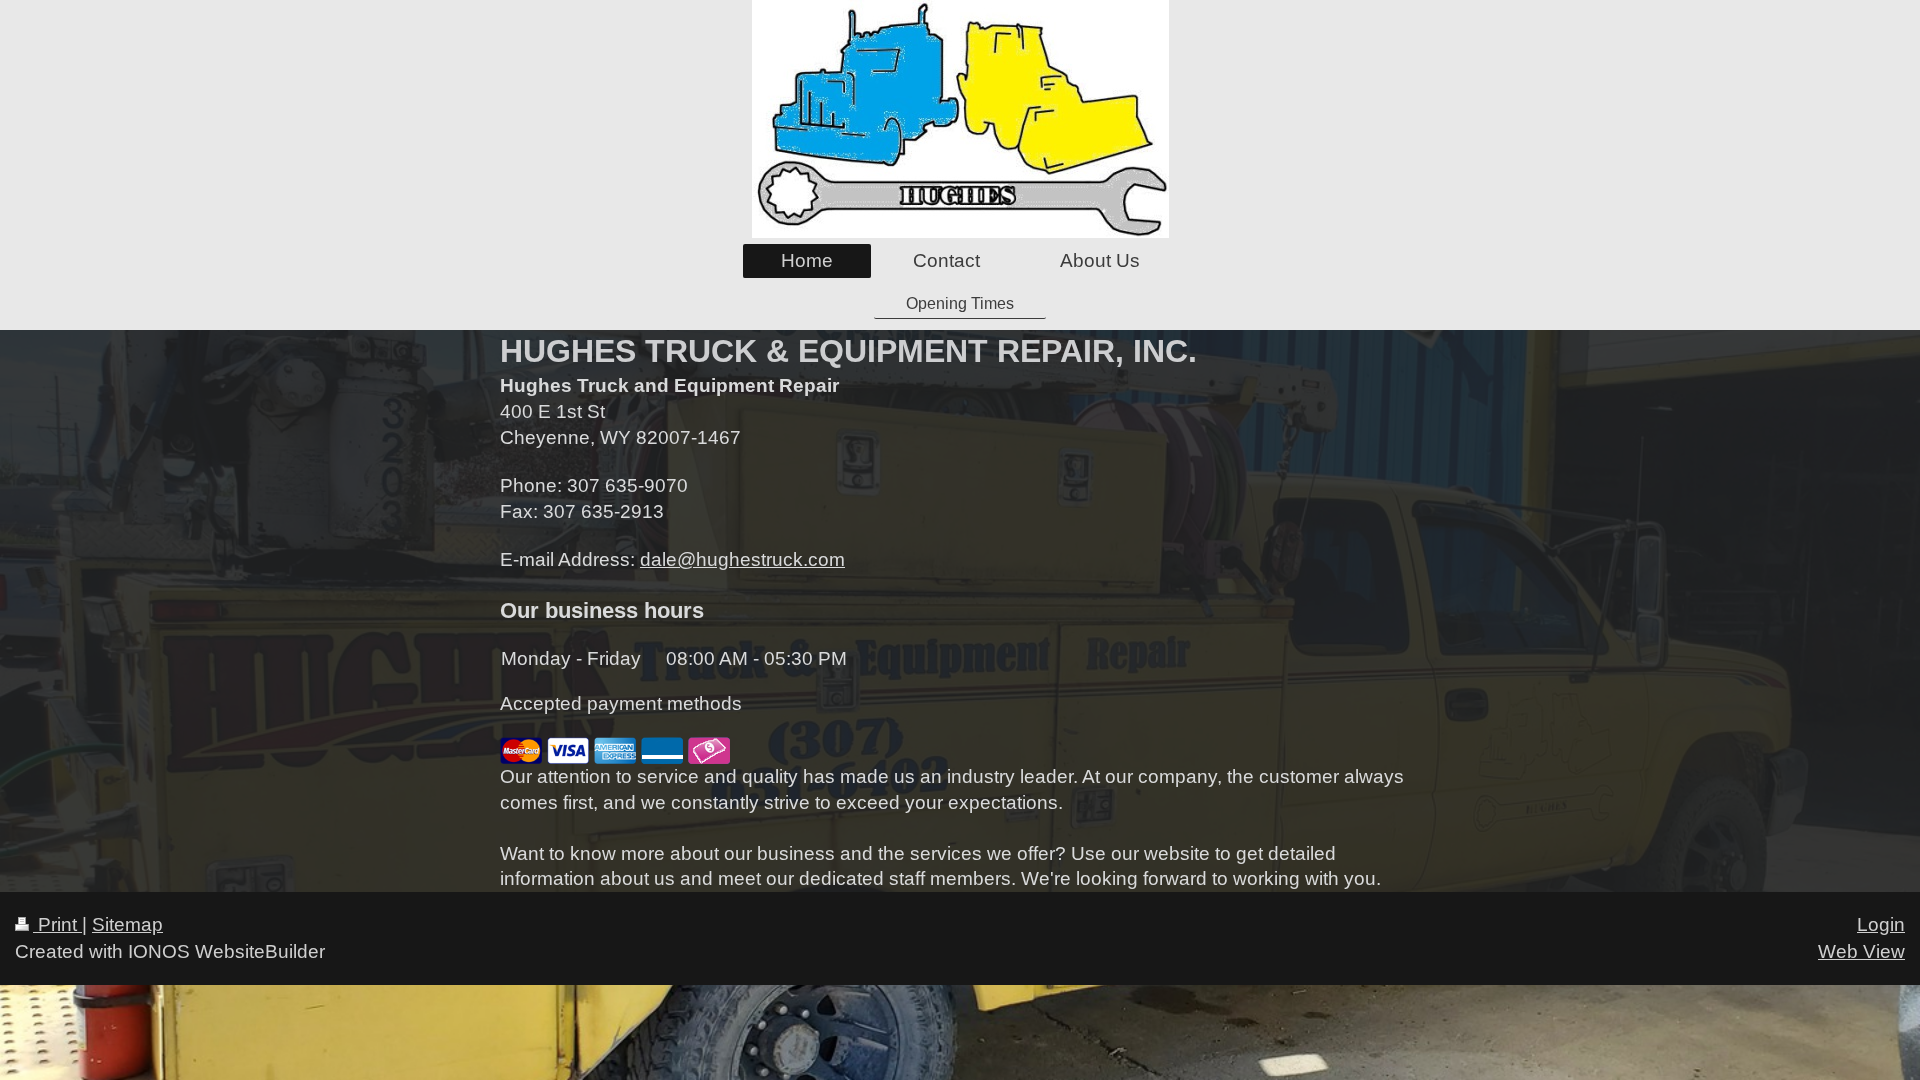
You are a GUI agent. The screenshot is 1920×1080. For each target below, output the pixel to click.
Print (57, 924)
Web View (1861, 951)
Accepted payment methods (621, 703)
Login (1881, 924)
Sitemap (127, 924)
